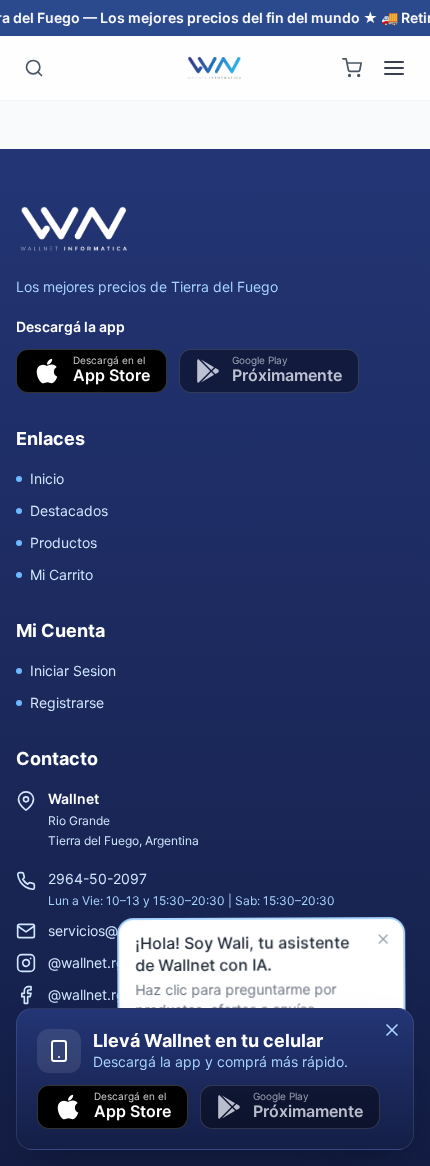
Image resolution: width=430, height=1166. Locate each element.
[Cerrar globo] (385, 942)
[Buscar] (34, 68)
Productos (63, 542)
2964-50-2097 (97, 878)
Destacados (69, 510)
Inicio (47, 478)
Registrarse (67, 702)
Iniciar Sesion (73, 670)
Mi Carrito (61, 574)
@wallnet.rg (86, 962)
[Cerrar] (392, 1030)
